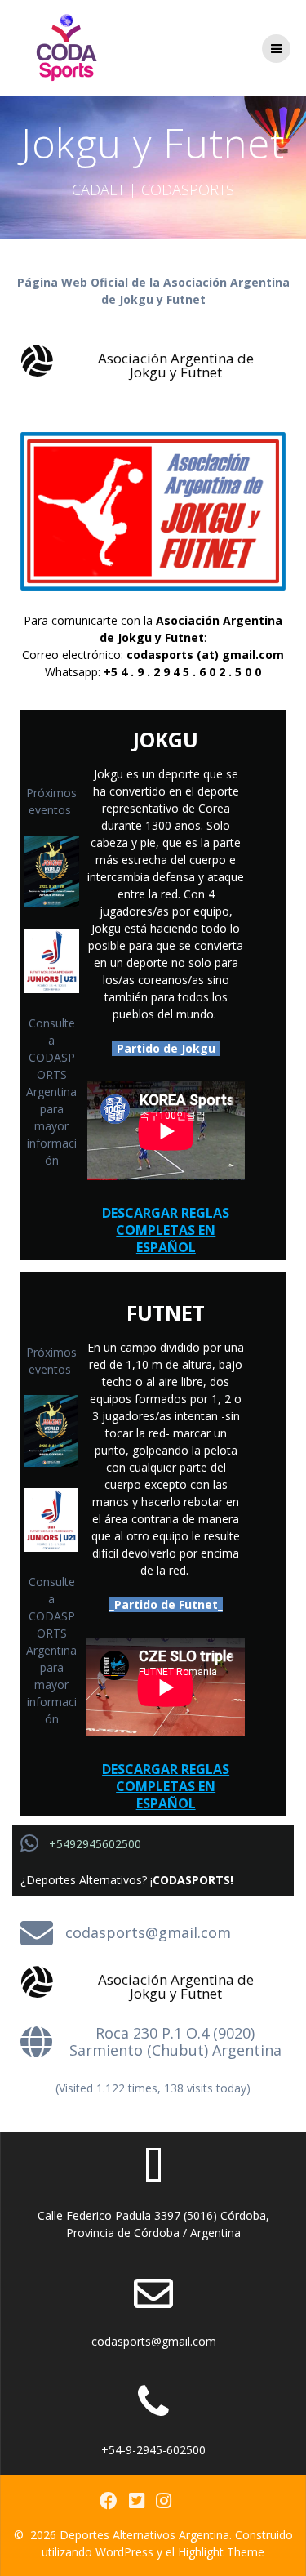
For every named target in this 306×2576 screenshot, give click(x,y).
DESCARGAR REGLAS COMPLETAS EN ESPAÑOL (166, 1230)
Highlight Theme (221, 2552)
